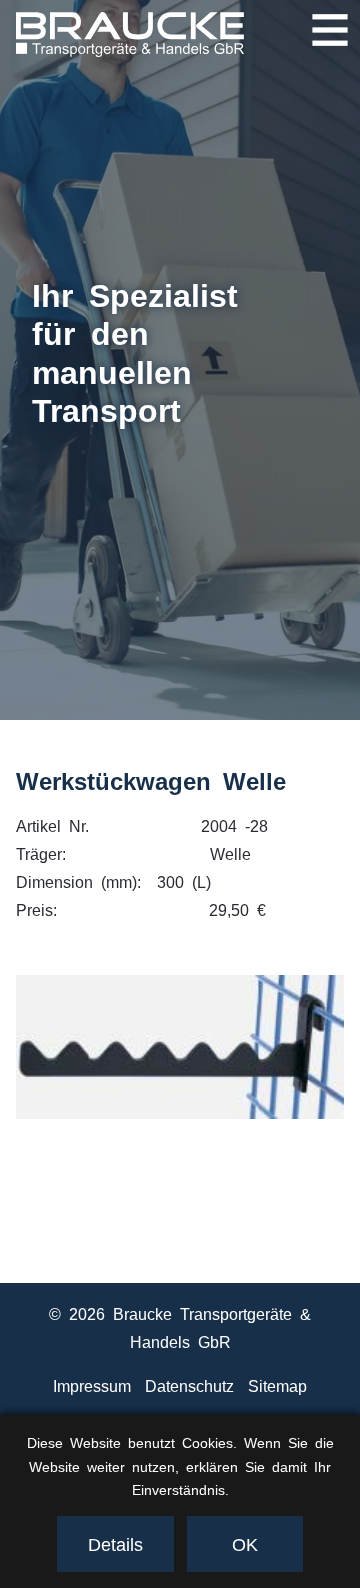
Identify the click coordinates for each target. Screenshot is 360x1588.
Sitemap (277, 1385)
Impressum (92, 1385)
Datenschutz (189, 1385)
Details (115, 1543)
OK (245, 1543)
